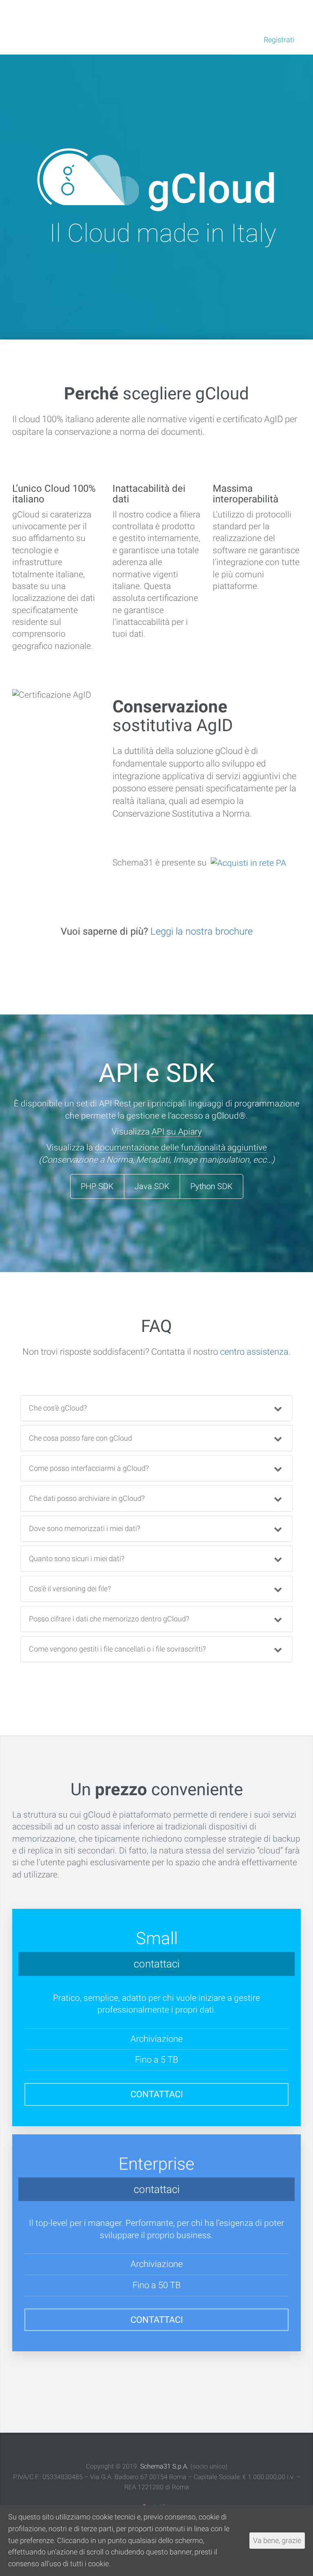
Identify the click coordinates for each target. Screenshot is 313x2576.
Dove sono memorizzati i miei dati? (85, 1528)
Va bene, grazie (277, 2540)
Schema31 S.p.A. (164, 2466)
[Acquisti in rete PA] (247, 863)
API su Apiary (177, 1132)
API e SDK (132, 14)
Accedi (235, 40)
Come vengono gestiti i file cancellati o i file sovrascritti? (117, 1649)
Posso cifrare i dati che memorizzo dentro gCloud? (109, 1619)
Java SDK (152, 1186)
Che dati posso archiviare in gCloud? (87, 1498)
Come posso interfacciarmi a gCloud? (89, 1468)
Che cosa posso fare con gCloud (80, 1438)
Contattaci (157, 2094)
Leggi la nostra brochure (202, 931)
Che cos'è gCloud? (58, 1408)
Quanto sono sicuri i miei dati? (77, 1559)
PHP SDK (97, 1186)
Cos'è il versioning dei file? (70, 1589)
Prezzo (96, 14)
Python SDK (212, 1186)
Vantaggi (62, 14)
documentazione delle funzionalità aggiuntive (181, 1148)
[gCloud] (24, 13)
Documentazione (185, 14)
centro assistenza (254, 1352)
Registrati (279, 40)
